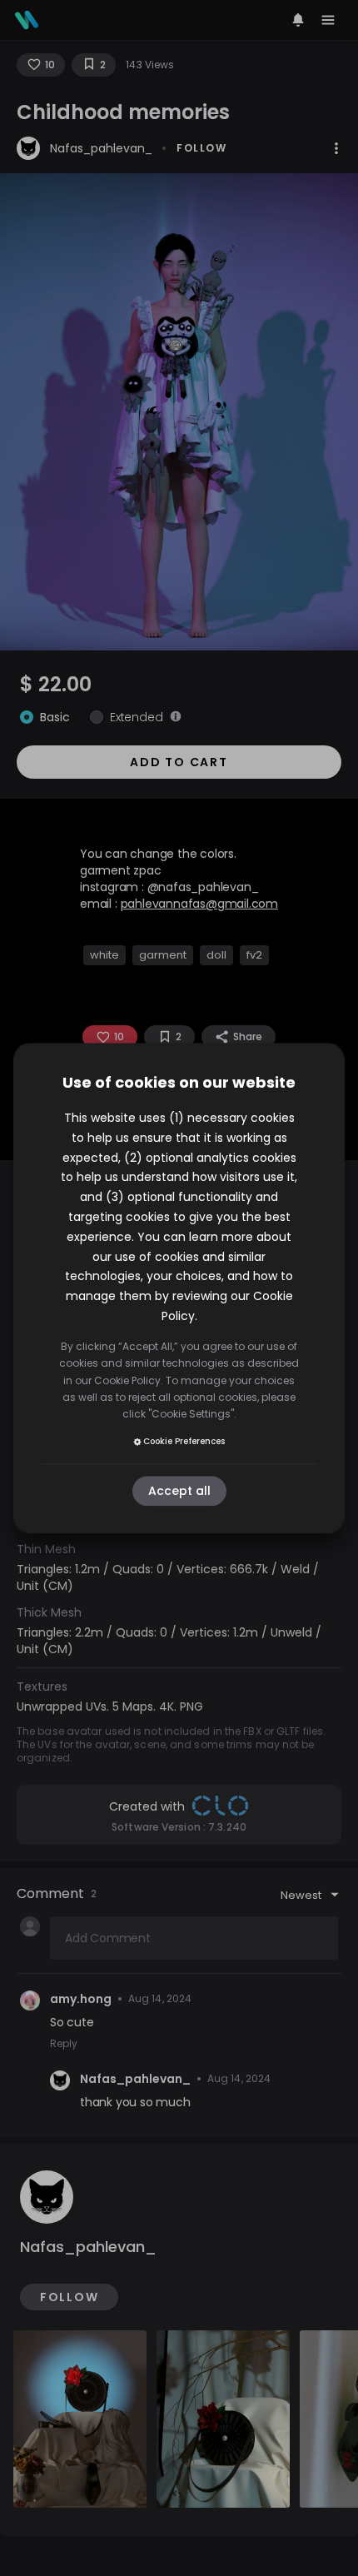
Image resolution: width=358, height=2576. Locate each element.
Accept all (179, 1491)
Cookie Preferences (184, 1442)
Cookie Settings (191, 1415)
